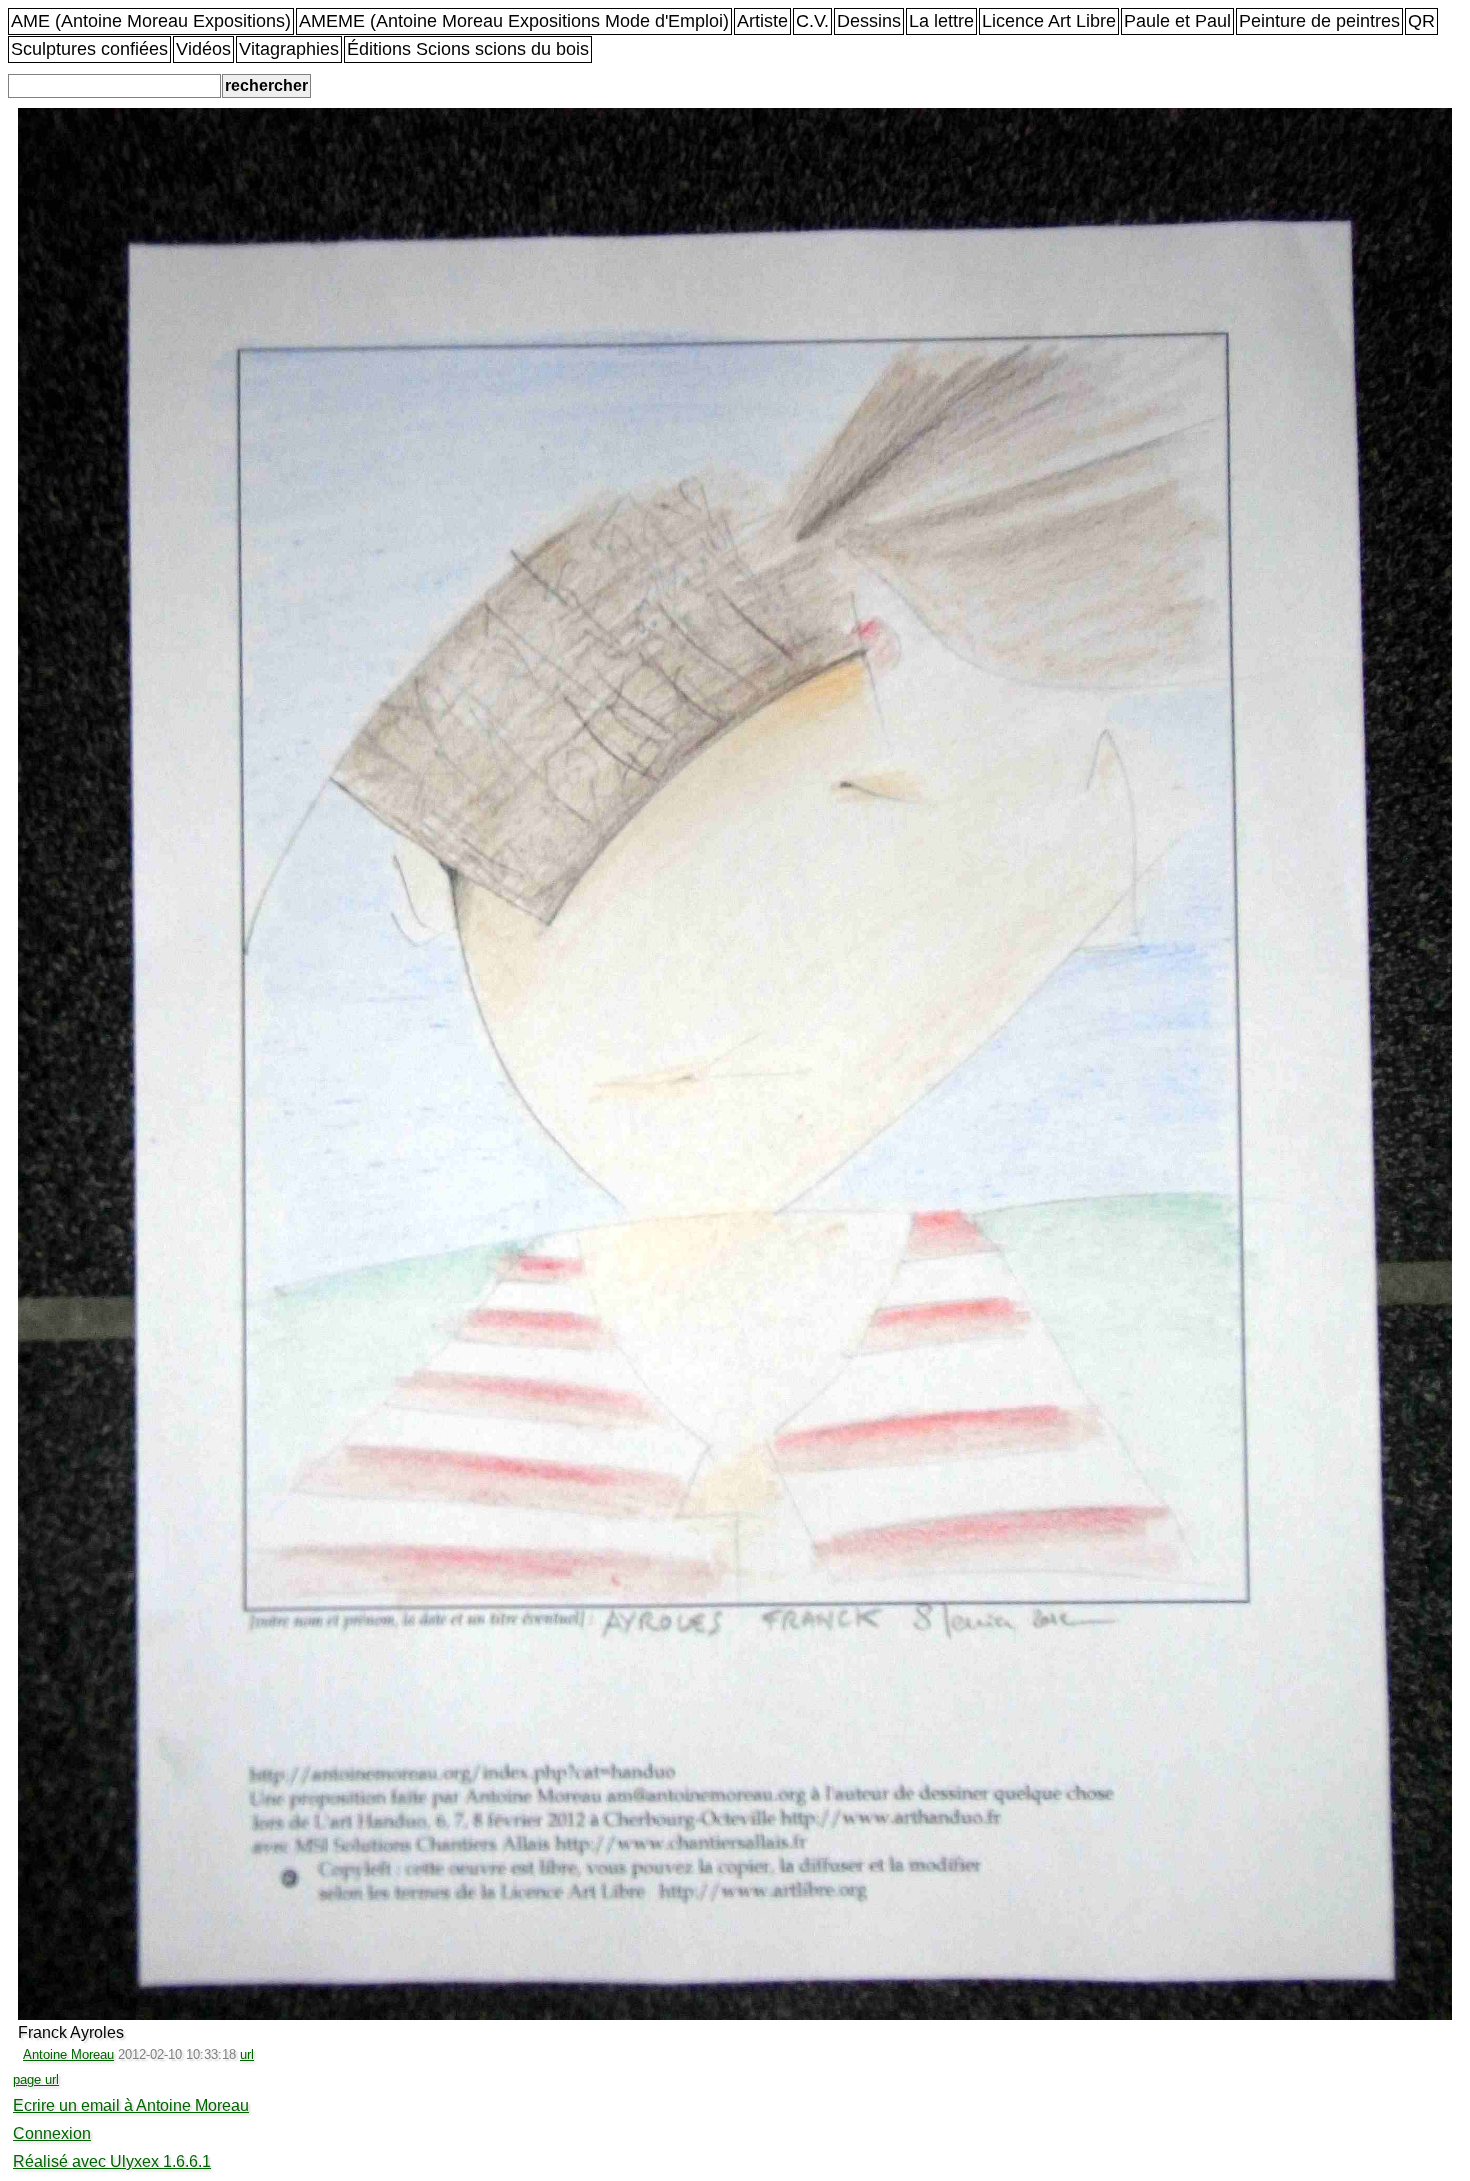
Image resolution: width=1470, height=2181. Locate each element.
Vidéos (203, 49)
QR (1421, 21)
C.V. (812, 21)
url (247, 2054)
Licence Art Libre (1049, 21)
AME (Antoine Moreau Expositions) (151, 21)
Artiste (762, 21)
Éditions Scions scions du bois (468, 49)
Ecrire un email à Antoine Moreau (131, 2105)
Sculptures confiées (89, 49)
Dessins (869, 21)
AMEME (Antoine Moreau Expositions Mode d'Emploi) (514, 21)
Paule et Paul (1177, 21)
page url (36, 2079)
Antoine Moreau (68, 2054)
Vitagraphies (289, 49)
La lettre (941, 21)
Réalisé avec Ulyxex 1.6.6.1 (112, 2161)
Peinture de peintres (1319, 21)
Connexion (52, 2133)
